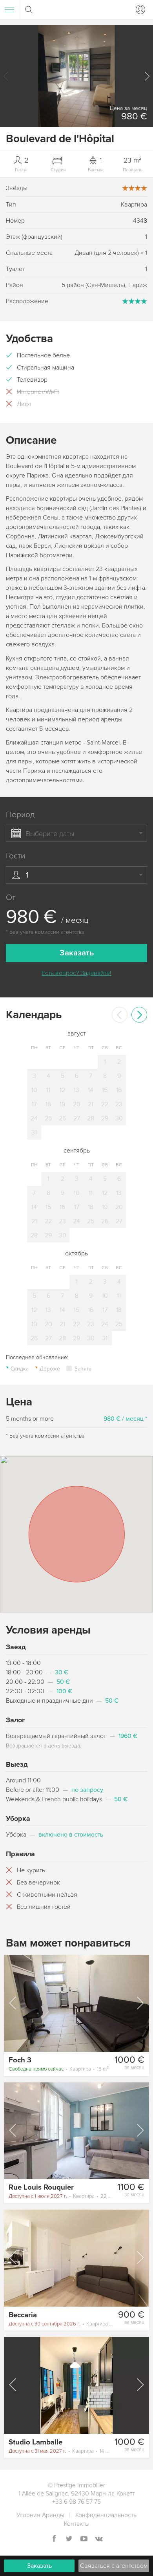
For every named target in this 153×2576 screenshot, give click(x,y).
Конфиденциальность (106, 2515)
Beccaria (23, 2315)
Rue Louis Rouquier (41, 2187)
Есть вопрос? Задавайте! (76, 973)
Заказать (39, 2566)
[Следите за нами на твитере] (69, 2539)
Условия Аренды (40, 2515)
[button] (147, 76)
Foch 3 (20, 2060)
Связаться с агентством (114, 2566)
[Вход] (139, 9)
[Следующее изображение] (140, 2003)
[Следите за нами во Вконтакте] (99, 2539)
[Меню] (9, 9)
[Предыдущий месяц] (120, 1015)
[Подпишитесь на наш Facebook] (54, 2539)
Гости (15, 856)
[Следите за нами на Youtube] (84, 2539)
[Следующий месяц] (139, 1015)
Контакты (77, 2524)
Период (20, 815)
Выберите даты (50, 834)
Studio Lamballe (36, 2442)
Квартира (59, 2069)
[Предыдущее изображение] (13, 2003)
